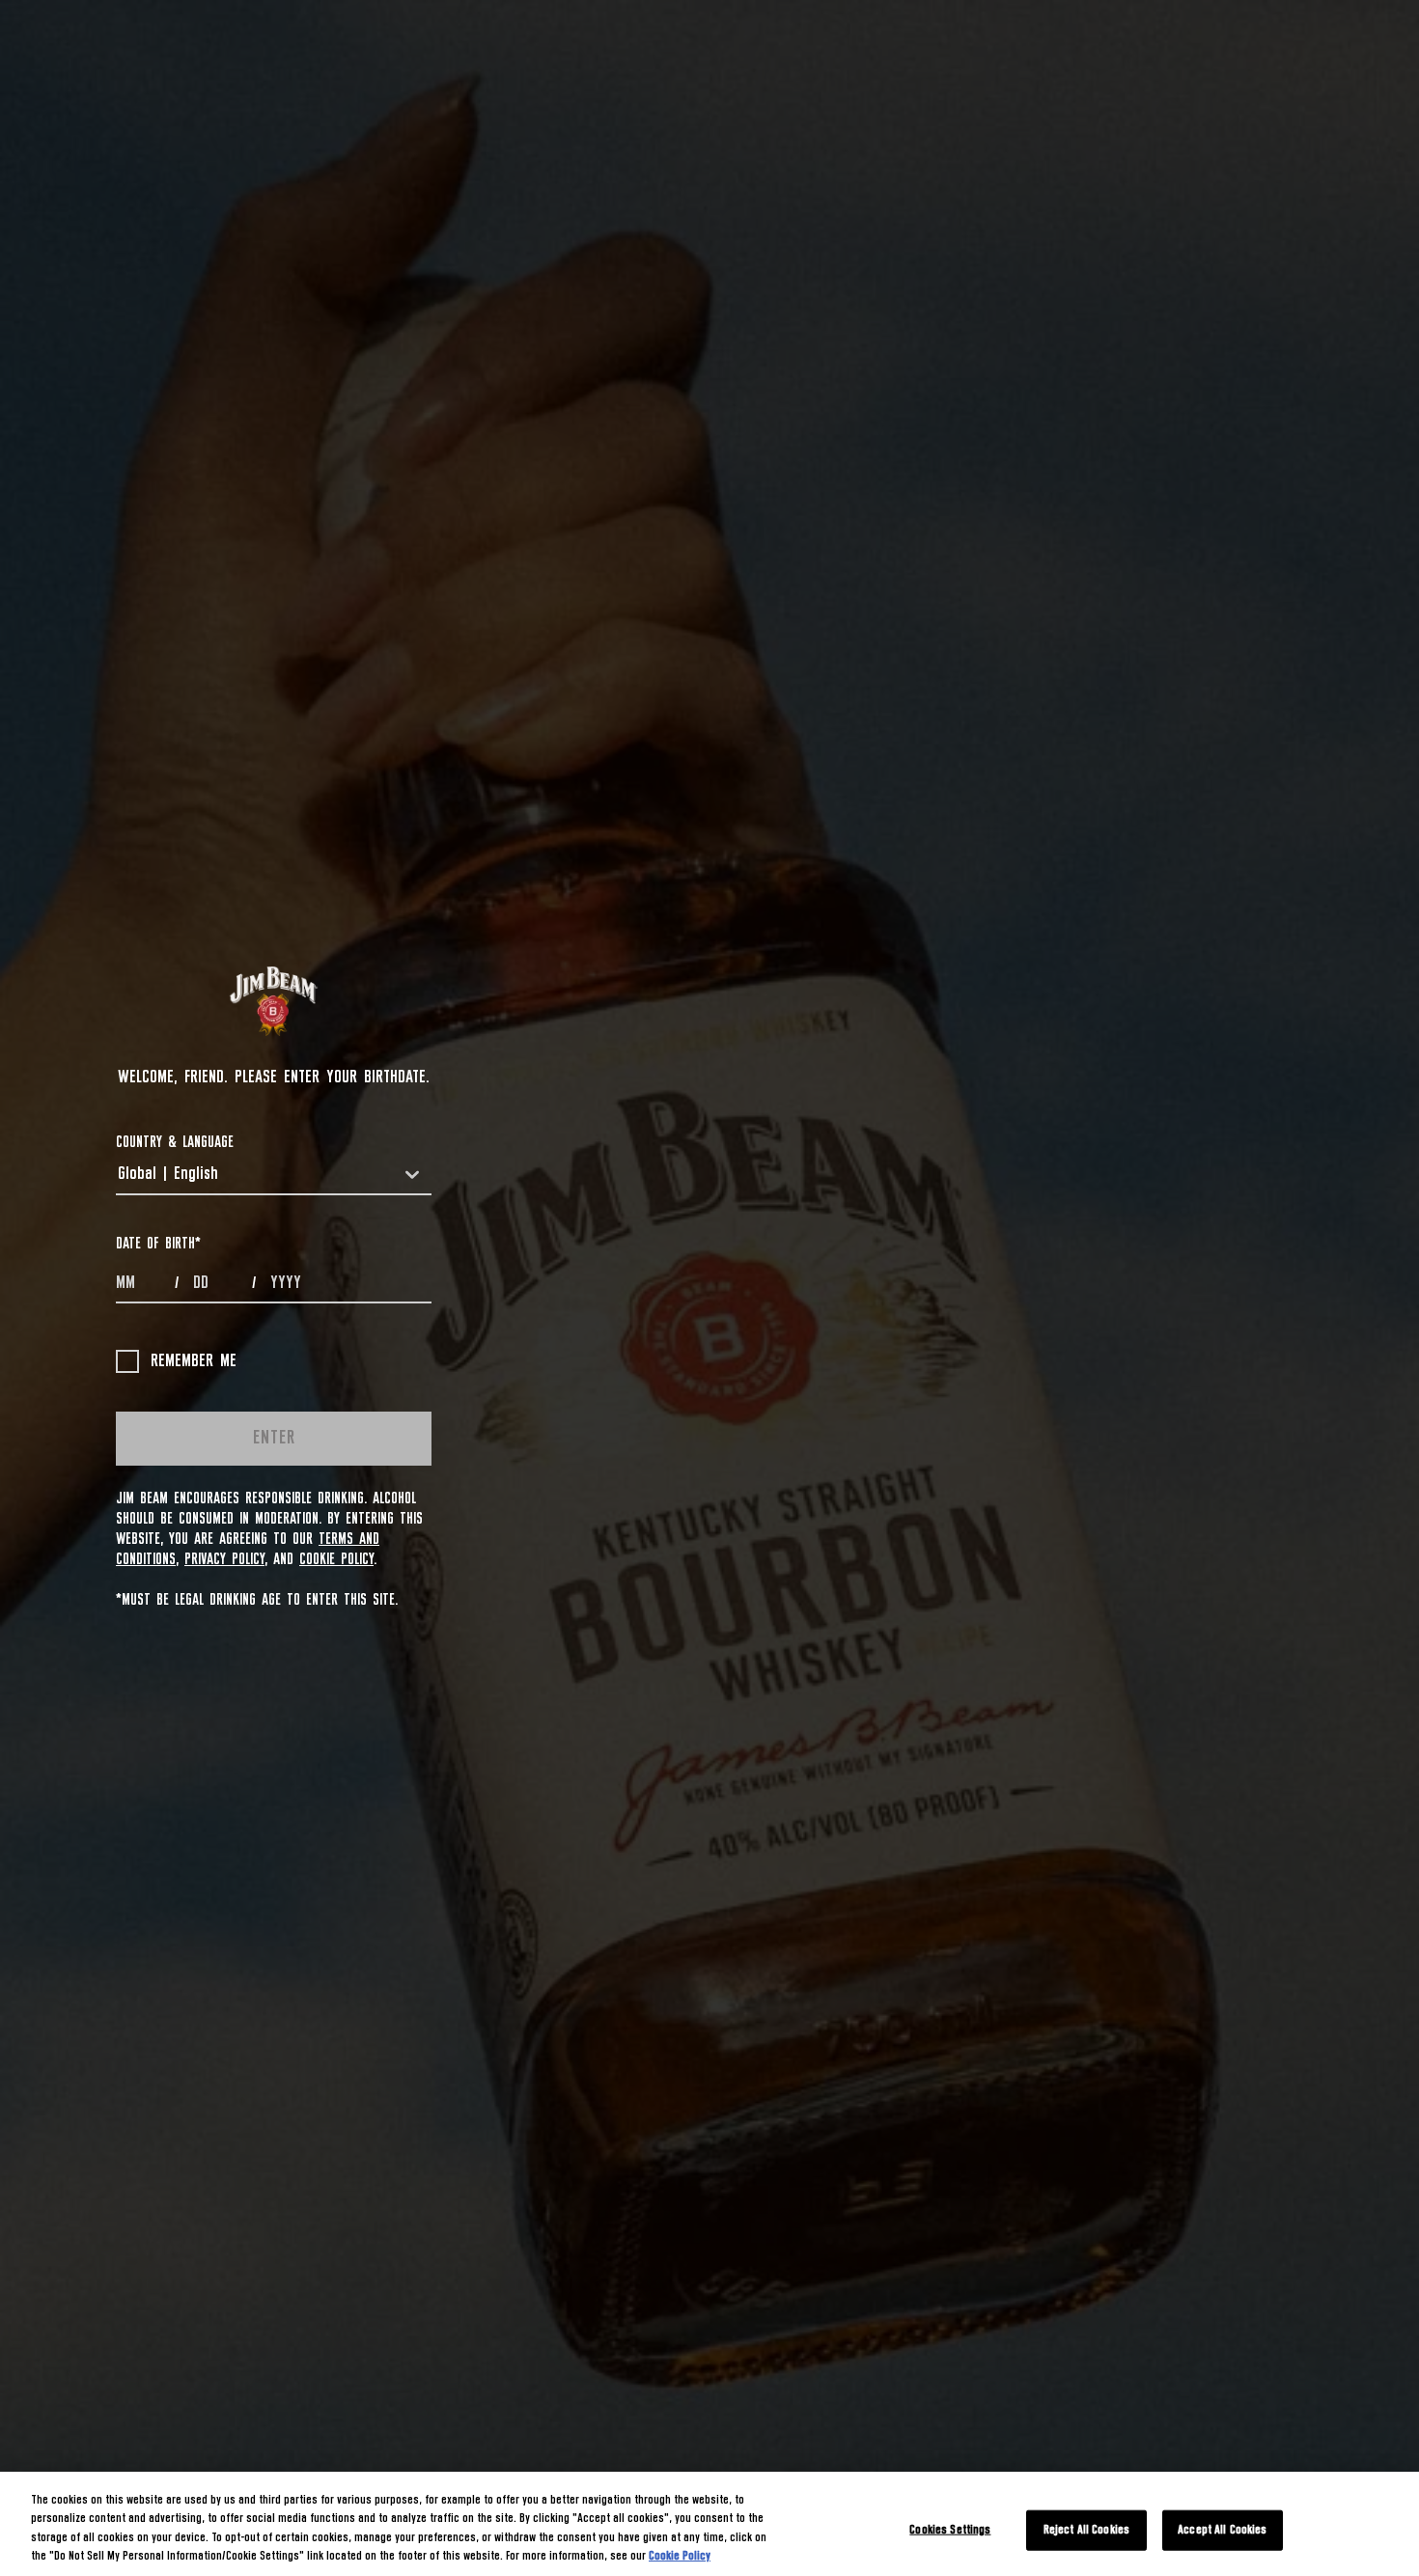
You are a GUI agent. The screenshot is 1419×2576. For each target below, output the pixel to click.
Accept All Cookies (1222, 2530)
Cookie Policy (336, 1559)
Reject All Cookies (1086, 2530)
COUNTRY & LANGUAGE (175, 1142)
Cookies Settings (950, 2530)
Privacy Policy (224, 1559)
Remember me (194, 1361)
